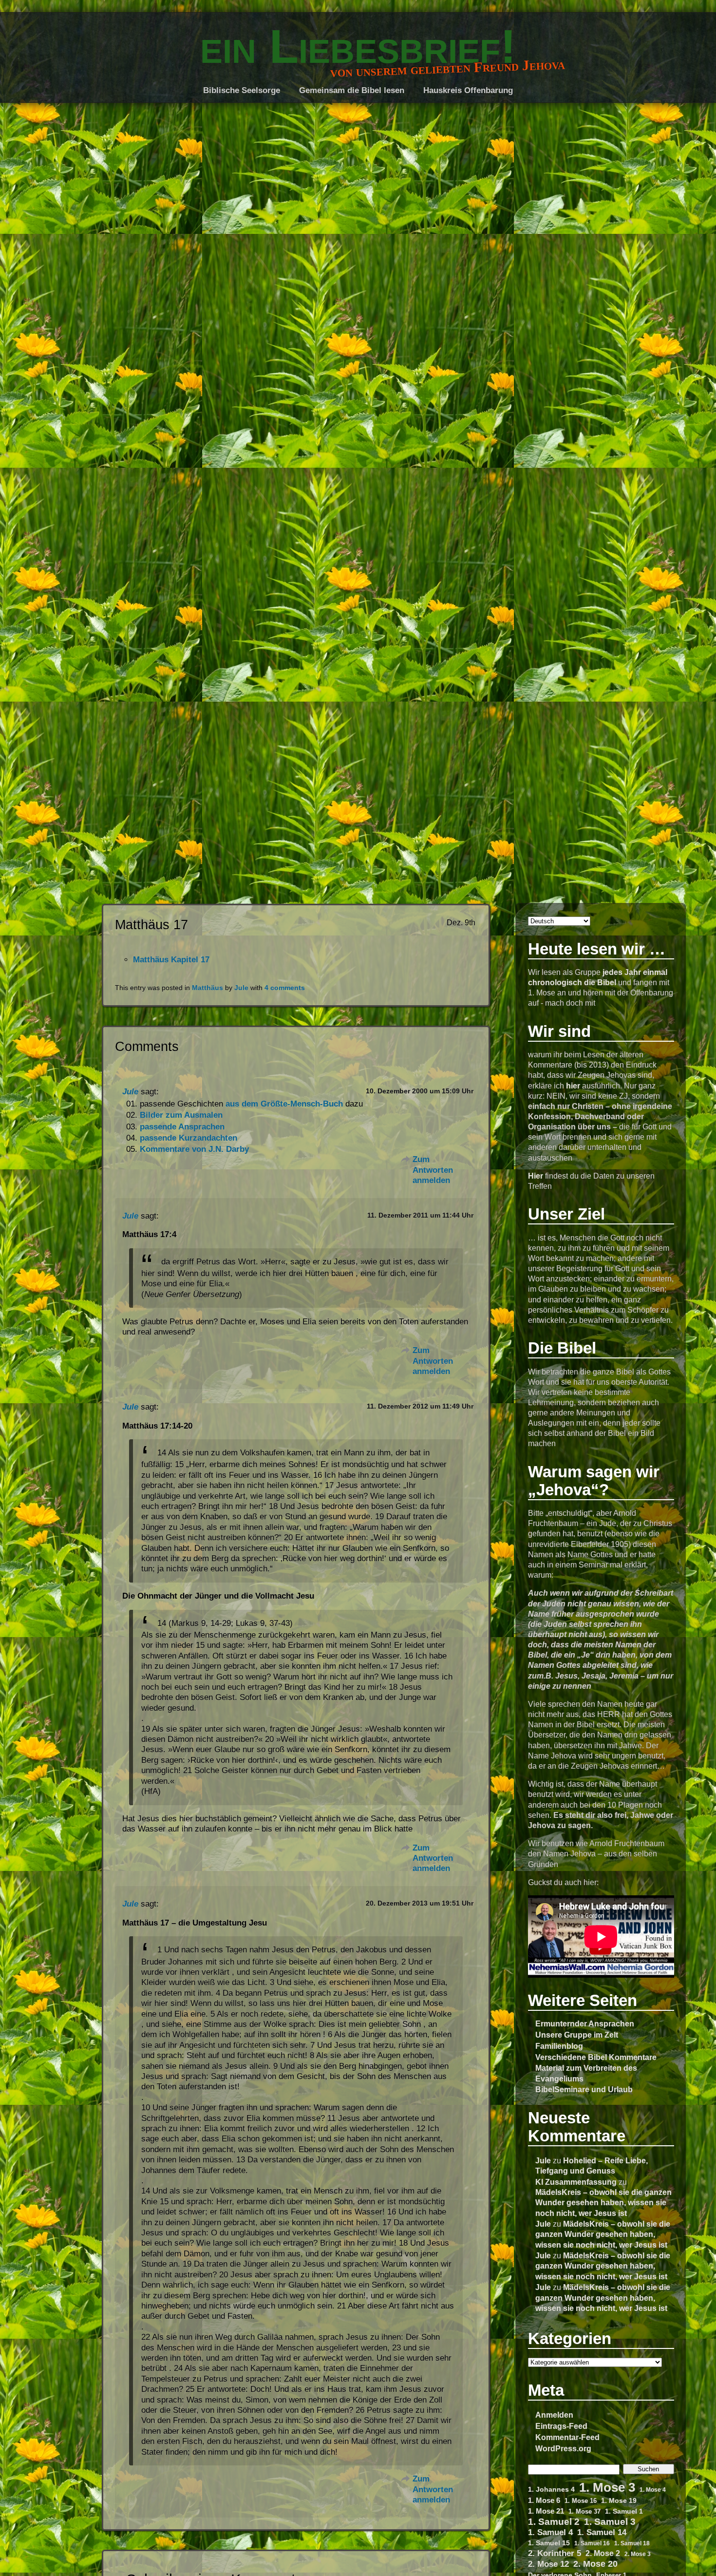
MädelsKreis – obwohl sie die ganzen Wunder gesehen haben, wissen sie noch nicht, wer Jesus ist (603, 2202)
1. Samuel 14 (602, 2532)
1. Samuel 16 (592, 2543)
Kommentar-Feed (567, 2437)
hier (573, 1086)
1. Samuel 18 (632, 2543)
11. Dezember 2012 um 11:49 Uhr (420, 1406)
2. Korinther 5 (555, 2553)
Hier (536, 1176)
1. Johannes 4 (551, 2489)
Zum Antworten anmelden (433, 1170)
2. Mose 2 (603, 2553)
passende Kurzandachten (188, 1138)
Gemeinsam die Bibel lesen (352, 90)
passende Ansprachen (182, 1127)
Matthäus (207, 988)
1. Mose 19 (619, 2500)
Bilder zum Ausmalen (181, 1115)
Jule (543, 2160)
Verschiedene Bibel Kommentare (596, 2057)
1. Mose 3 (607, 2488)
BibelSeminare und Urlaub (584, 2089)
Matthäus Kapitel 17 (171, 960)
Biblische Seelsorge (242, 90)
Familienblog (559, 2046)
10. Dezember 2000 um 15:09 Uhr (420, 1091)
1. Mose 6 (544, 2500)
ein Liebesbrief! (358, 46)
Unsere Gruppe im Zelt (577, 2035)
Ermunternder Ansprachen (585, 2023)
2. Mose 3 (638, 2554)
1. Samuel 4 (550, 2532)
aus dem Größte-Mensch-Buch (284, 1104)
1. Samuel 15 (549, 2543)
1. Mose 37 (584, 2511)
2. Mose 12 (548, 2564)
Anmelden (554, 2415)
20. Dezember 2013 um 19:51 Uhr (420, 1903)
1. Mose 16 (581, 2501)
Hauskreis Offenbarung (468, 90)
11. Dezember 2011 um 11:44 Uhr (420, 1215)
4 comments (285, 988)
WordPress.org (563, 2448)
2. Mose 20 (595, 2564)
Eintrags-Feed (561, 2426)
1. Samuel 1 (624, 2511)
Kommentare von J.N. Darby (194, 1149)
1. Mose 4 (653, 2490)
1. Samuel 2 (554, 2522)
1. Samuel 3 (610, 2522)
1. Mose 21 (546, 2511)
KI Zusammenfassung (576, 2182)
